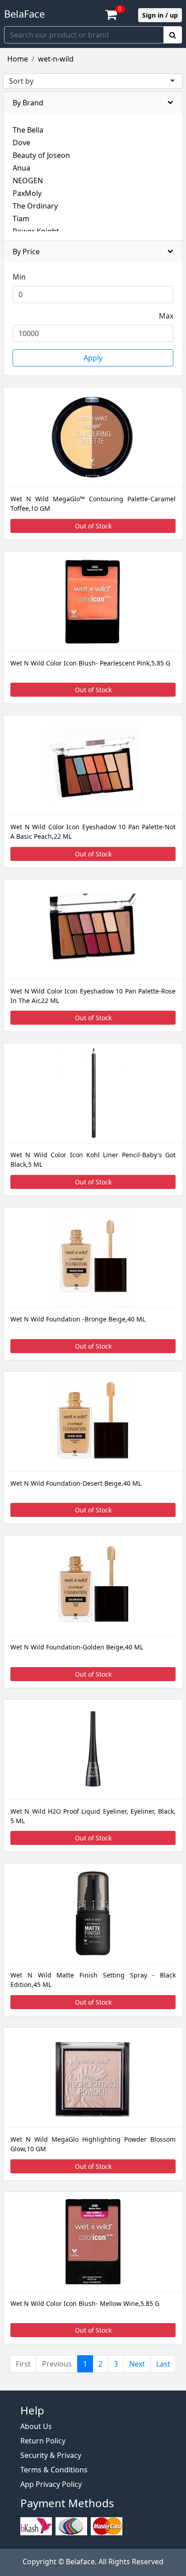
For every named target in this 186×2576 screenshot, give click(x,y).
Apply (93, 358)
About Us (36, 2426)
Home (18, 59)
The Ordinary (35, 206)
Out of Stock (93, 526)
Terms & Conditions (54, 2470)
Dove (21, 143)
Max (166, 316)
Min (19, 277)
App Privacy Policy (51, 2484)
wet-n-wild (56, 59)
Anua (21, 168)
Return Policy (43, 2441)
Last (163, 2364)
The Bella (28, 130)
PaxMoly (27, 193)
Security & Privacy (51, 2455)
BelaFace (24, 14)
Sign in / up (160, 15)
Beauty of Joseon (41, 155)
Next (137, 2364)
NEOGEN (28, 181)
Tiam (21, 219)
